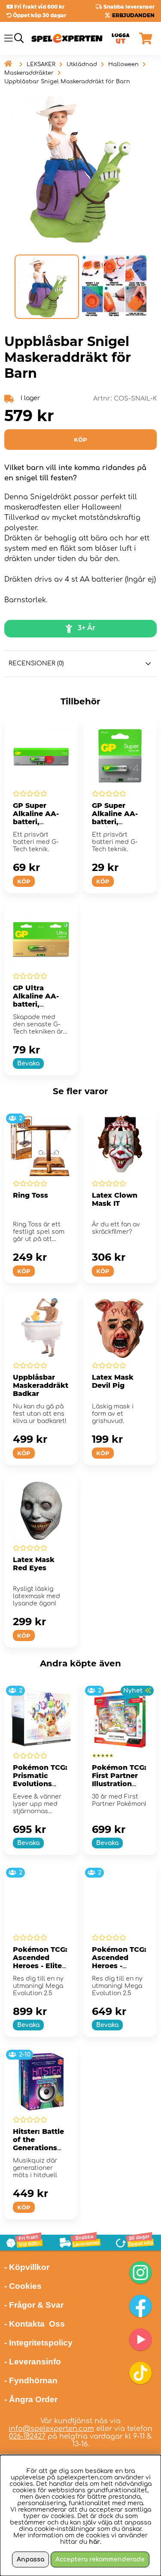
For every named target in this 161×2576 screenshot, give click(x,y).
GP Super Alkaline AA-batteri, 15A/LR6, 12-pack (36, 822)
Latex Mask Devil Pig (113, 1381)
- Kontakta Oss (35, 2324)
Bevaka (28, 1063)
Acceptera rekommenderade (100, 2559)
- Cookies (23, 2286)
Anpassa (30, 2559)
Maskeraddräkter (29, 73)
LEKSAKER (41, 64)
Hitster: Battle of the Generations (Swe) (38, 2144)
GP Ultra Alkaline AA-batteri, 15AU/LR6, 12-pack (37, 1004)
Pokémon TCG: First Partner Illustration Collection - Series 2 (119, 1784)
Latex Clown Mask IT (115, 1199)
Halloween (123, 64)
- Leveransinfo (33, 2362)
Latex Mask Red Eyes (34, 1564)
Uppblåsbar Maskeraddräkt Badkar (41, 1385)
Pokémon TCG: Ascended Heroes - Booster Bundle (119, 1966)
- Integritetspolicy (38, 2343)
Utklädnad (82, 64)
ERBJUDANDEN (133, 15)
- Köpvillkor (27, 2267)
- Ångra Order (31, 2399)
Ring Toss (30, 1195)
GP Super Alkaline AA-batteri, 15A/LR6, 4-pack (115, 822)
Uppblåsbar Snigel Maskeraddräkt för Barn (67, 82)
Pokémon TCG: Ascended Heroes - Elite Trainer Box (40, 1962)
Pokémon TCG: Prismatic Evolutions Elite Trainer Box (40, 1784)
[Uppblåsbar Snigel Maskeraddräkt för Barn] (47, 287)
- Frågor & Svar (34, 2305)
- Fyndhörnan (31, 2380)
